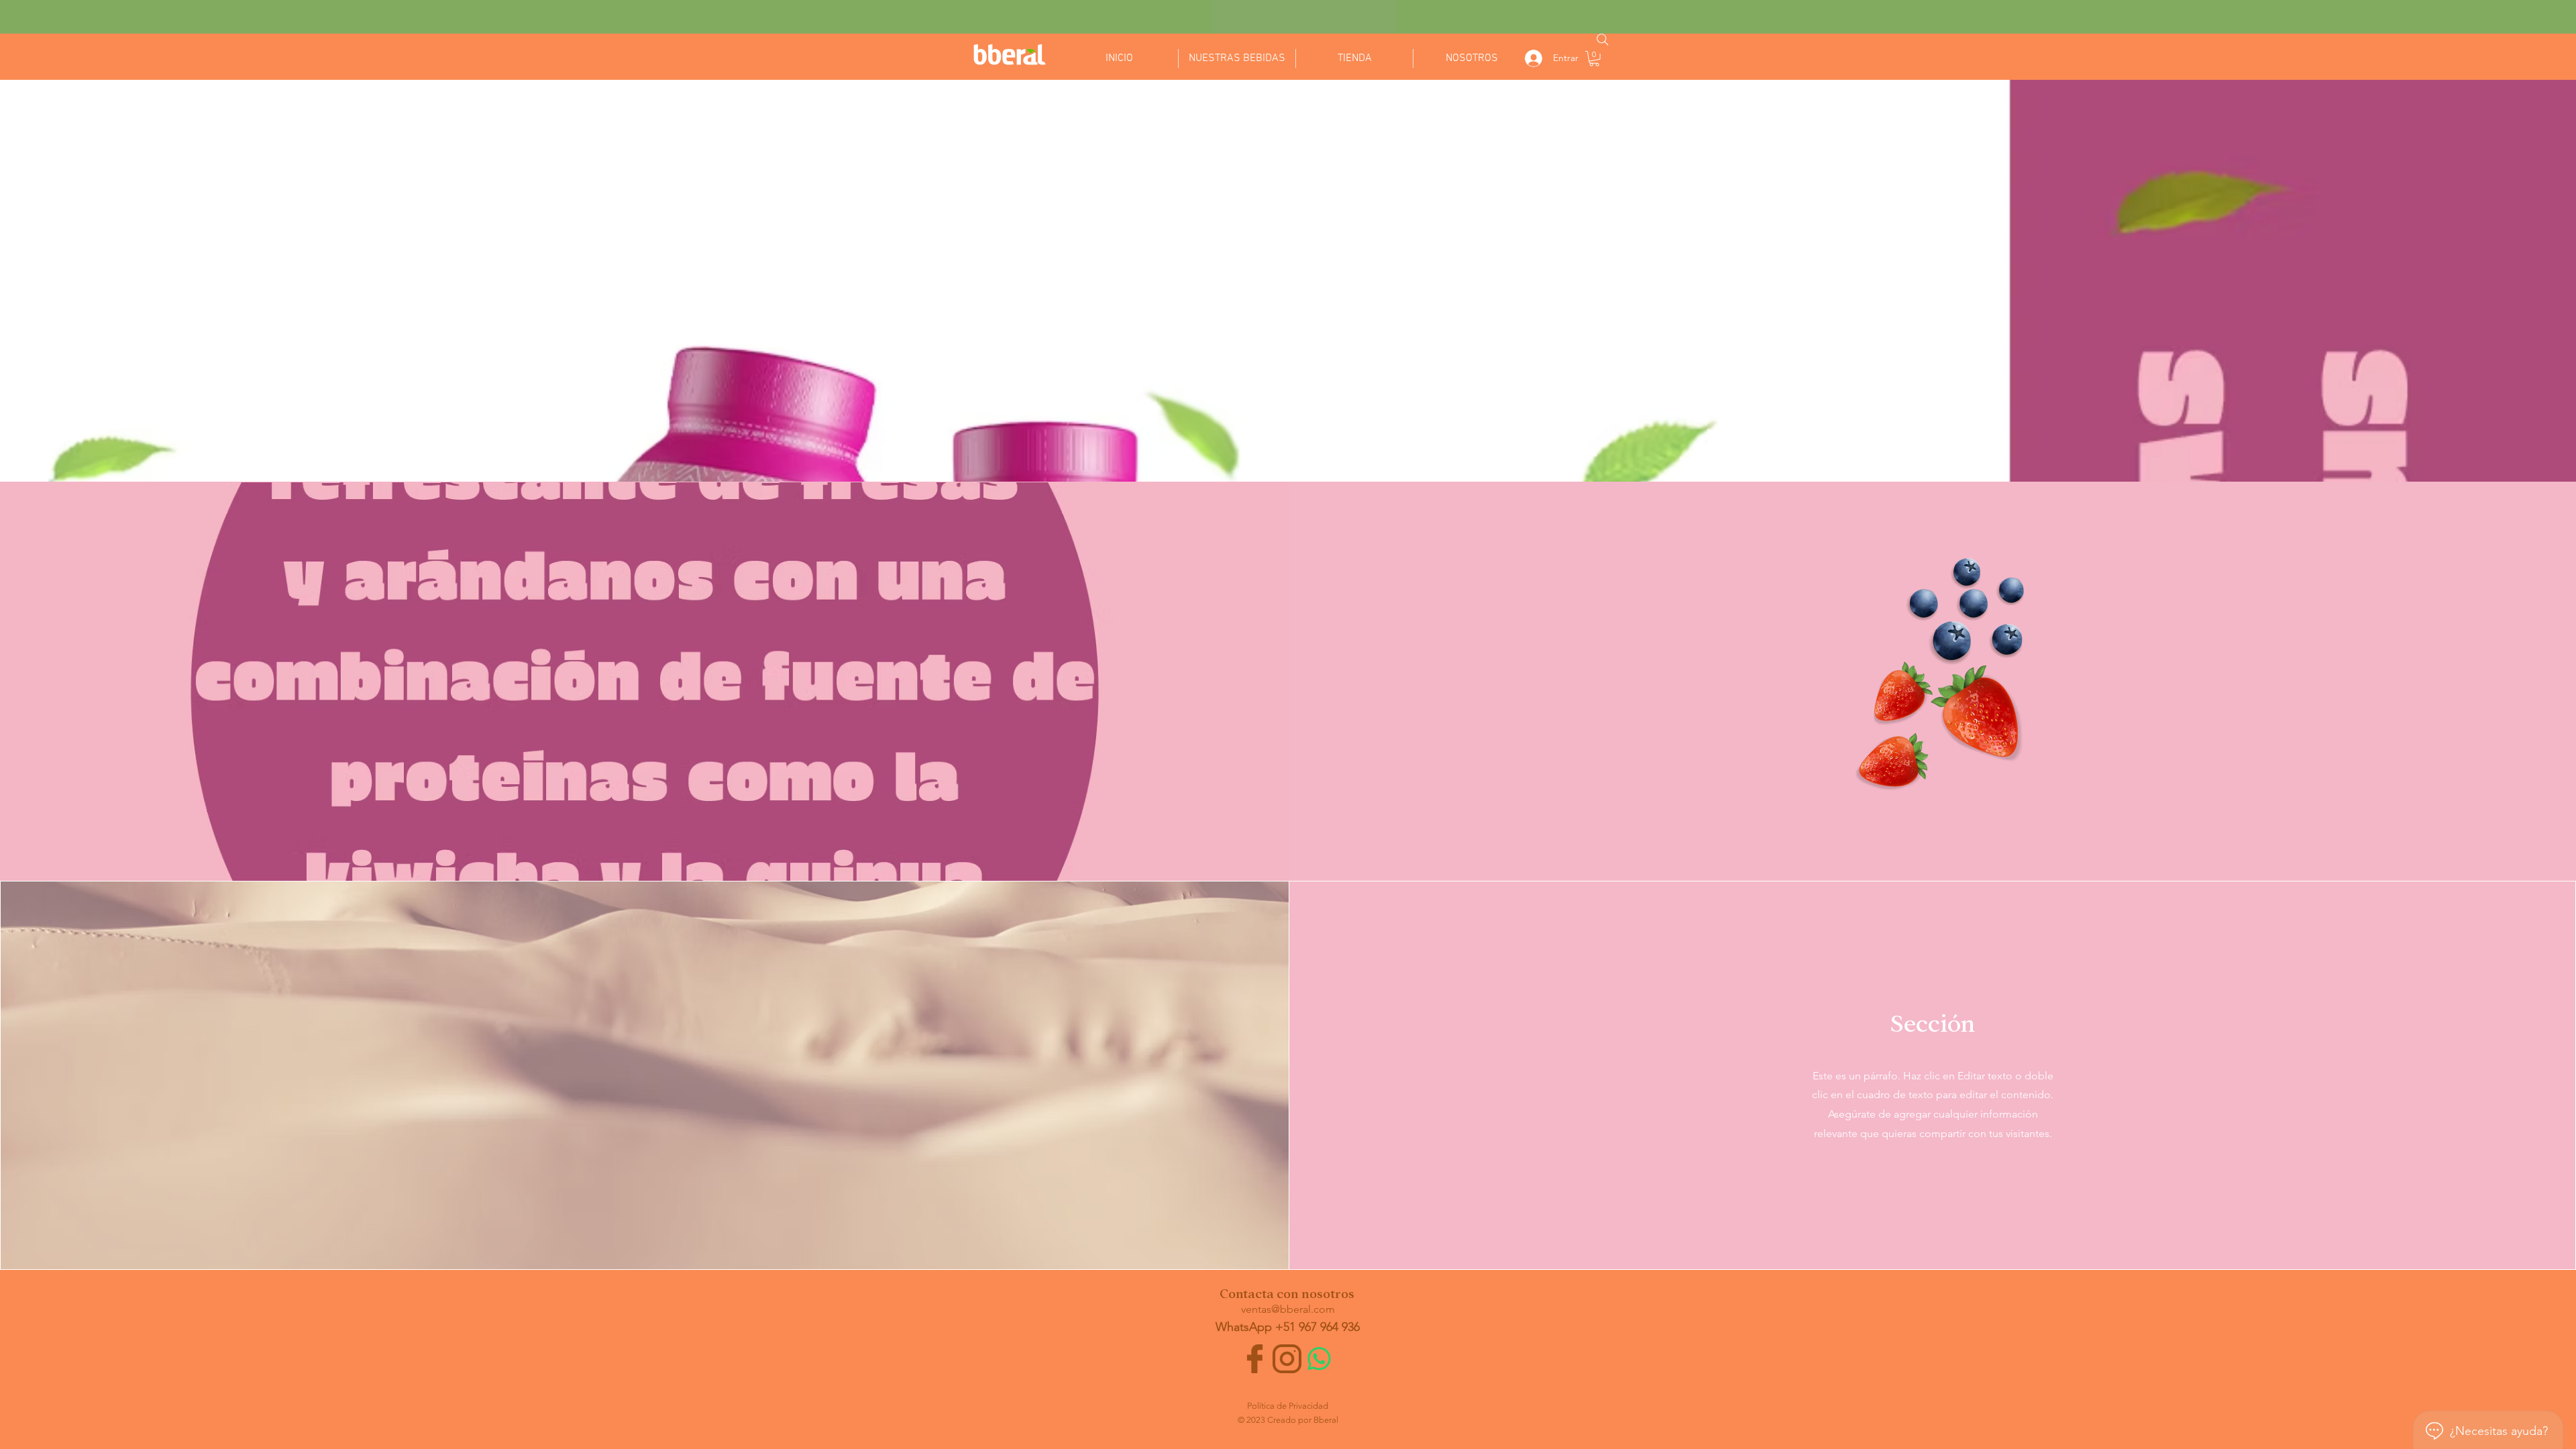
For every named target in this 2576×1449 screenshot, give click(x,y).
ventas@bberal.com (1288, 1309)
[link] (1594, 59)
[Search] (1603, 40)
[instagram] (1287, 1359)
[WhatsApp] (1319, 1359)
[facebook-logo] (1255, 1359)
